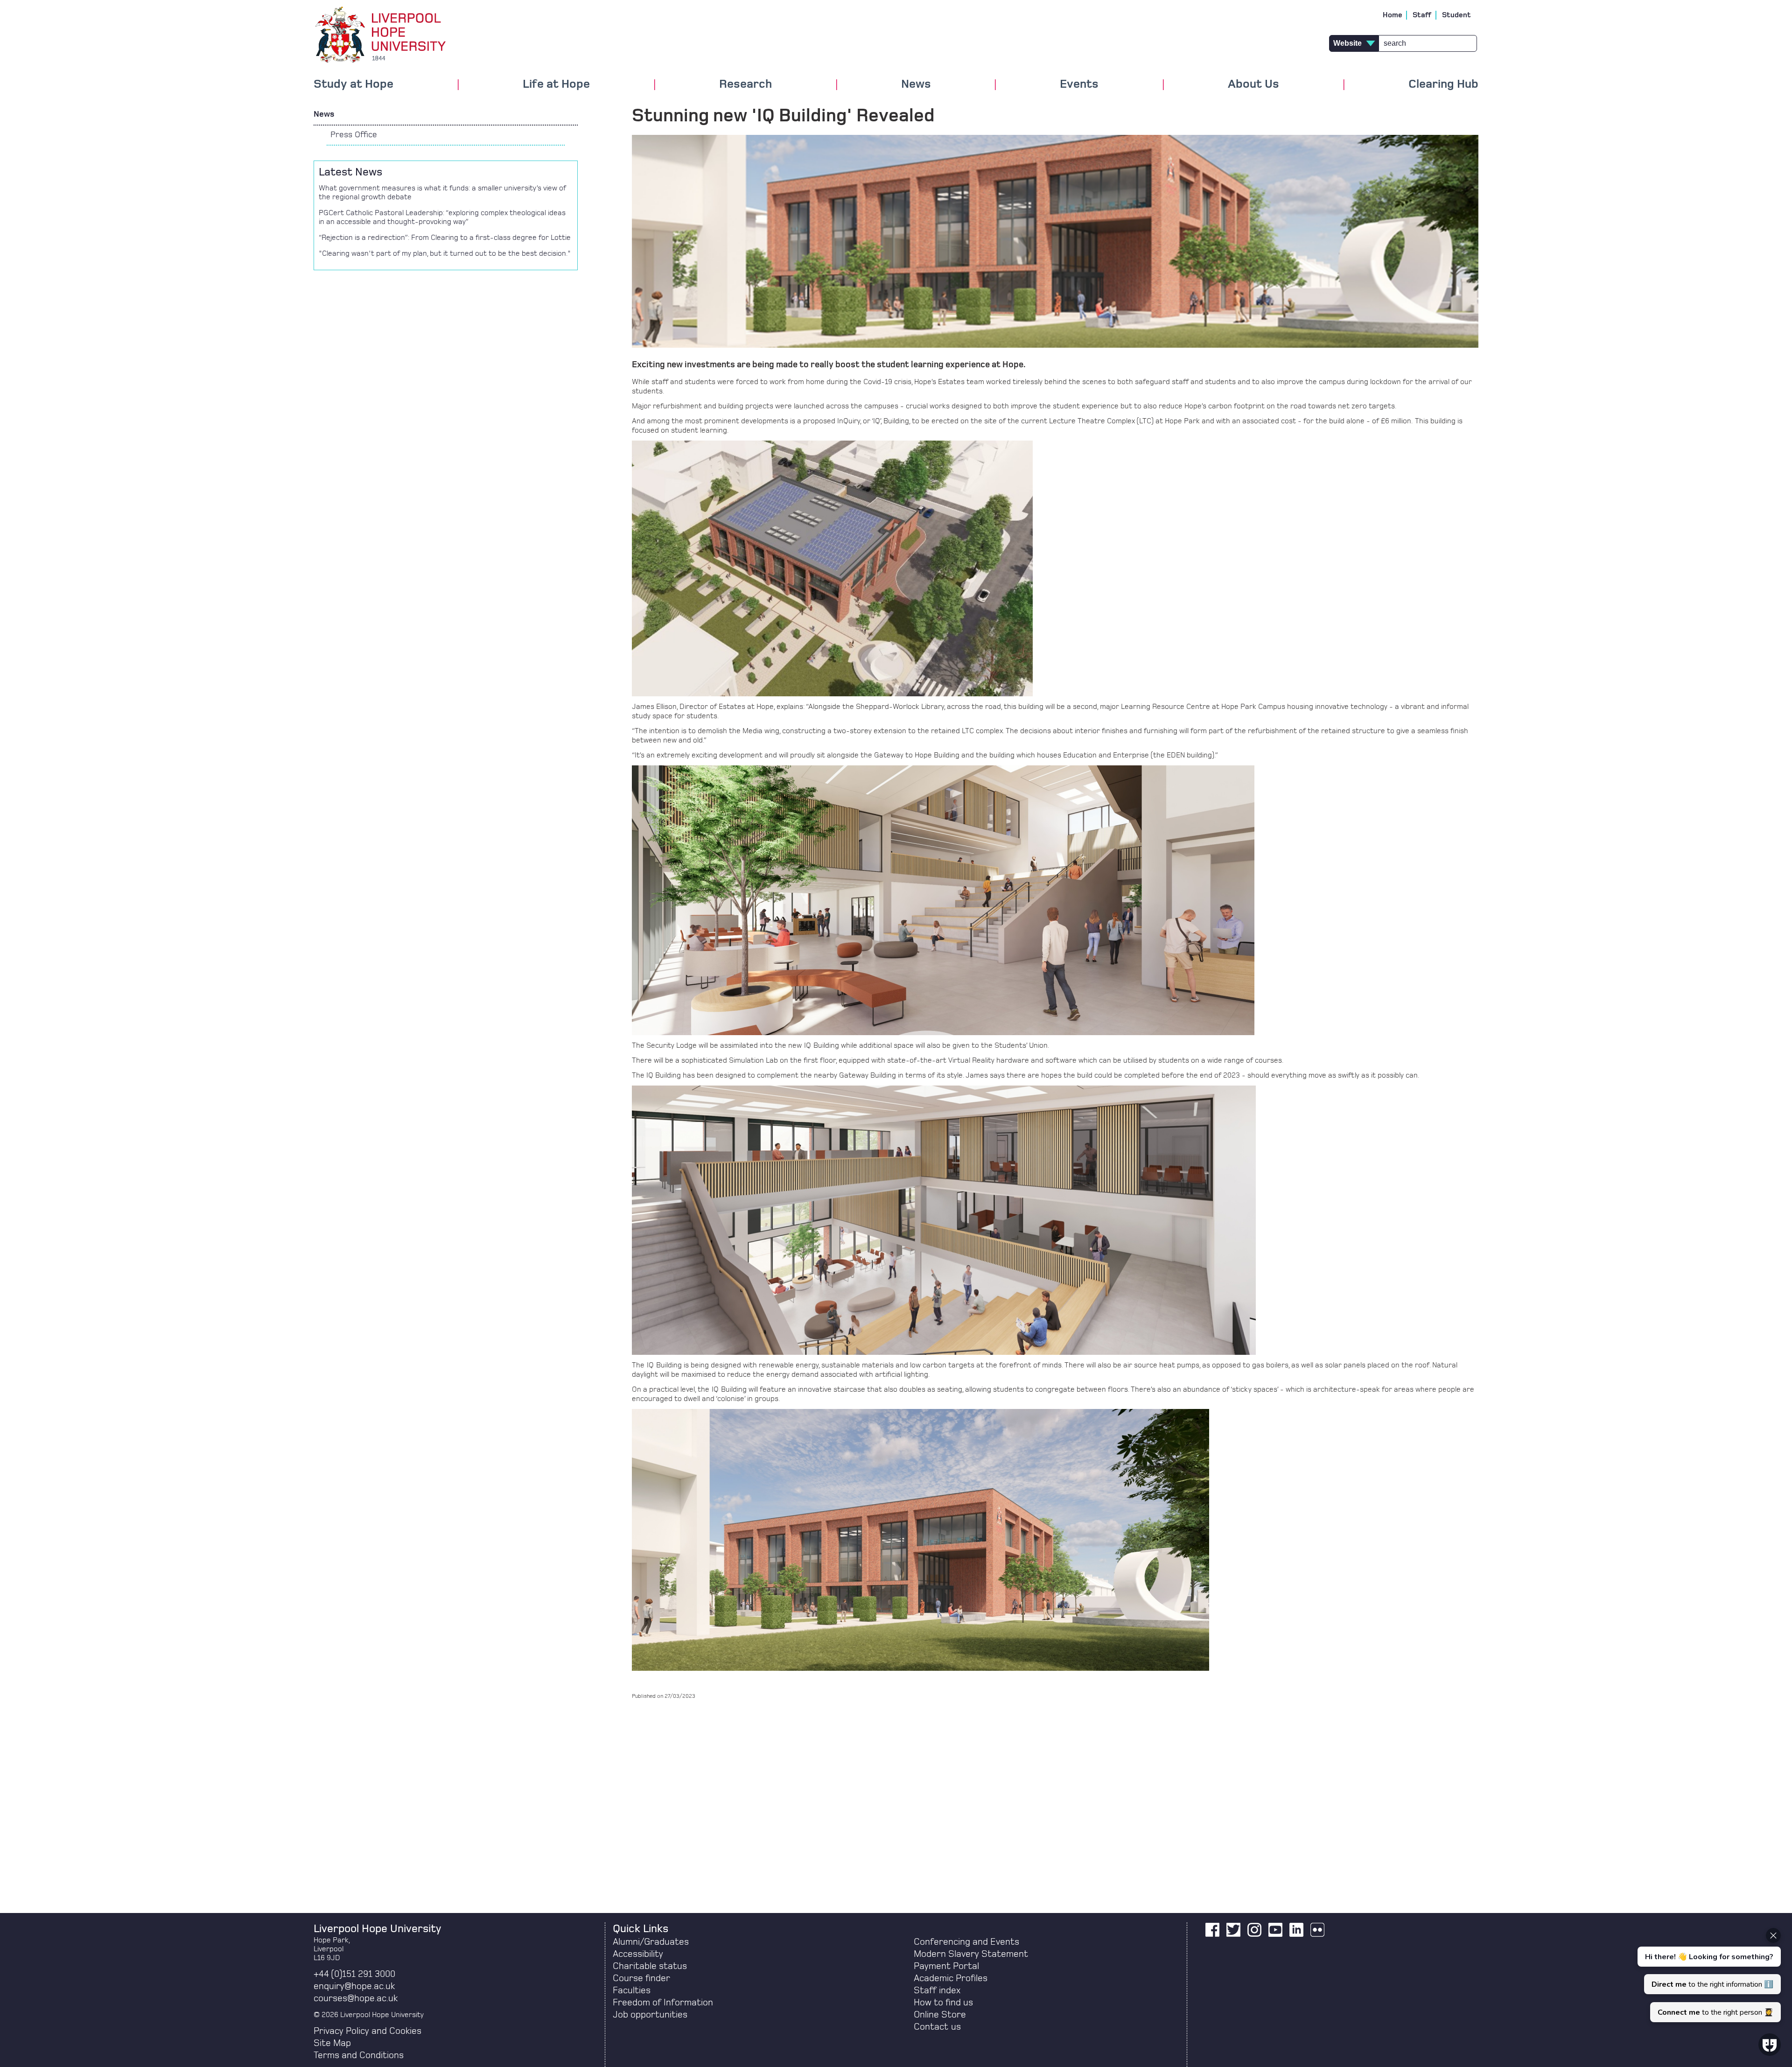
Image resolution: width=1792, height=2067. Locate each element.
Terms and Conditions (359, 2055)
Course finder (641, 1978)
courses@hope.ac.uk (356, 1998)
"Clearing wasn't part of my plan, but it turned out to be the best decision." (445, 253)
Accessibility (638, 1954)
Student (1456, 15)
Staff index (937, 1990)
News (324, 114)
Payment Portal (946, 1966)
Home (1393, 15)
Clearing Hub (1443, 84)
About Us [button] (1253, 84)
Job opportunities (650, 2015)
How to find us (943, 2003)
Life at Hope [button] (556, 84)
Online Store (940, 2015)
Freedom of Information (663, 2003)
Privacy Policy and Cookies (367, 2031)
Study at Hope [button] (353, 84)
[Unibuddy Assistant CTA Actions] (1708, 1975)
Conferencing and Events (966, 1942)
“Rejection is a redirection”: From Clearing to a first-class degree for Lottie (445, 238)
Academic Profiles (951, 1978)
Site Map (332, 2043)
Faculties (632, 1990)
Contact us (937, 2027)
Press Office (354, 135)
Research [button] (745, 84)
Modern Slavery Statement (971, 1954)
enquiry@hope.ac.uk (354, 1986)
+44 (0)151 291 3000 (354, 1974)
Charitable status (650, 1966)
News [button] (916, 84)
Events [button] (1079, 84)
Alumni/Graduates (651, 1942)
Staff (1422, 15)
